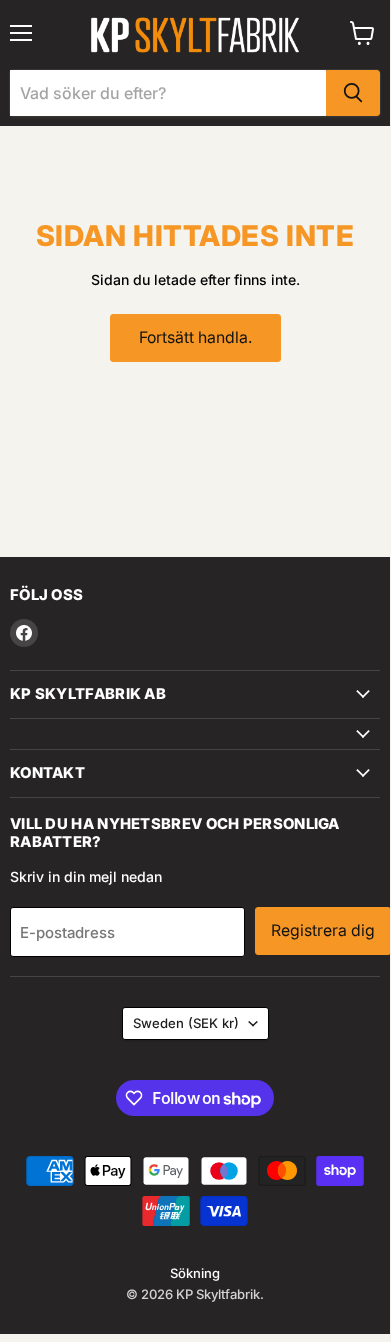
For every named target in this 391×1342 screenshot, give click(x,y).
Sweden (186, 1023)
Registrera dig (323, 930)
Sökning (195, 1273)
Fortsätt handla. (195, 337)
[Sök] (353, 93)
